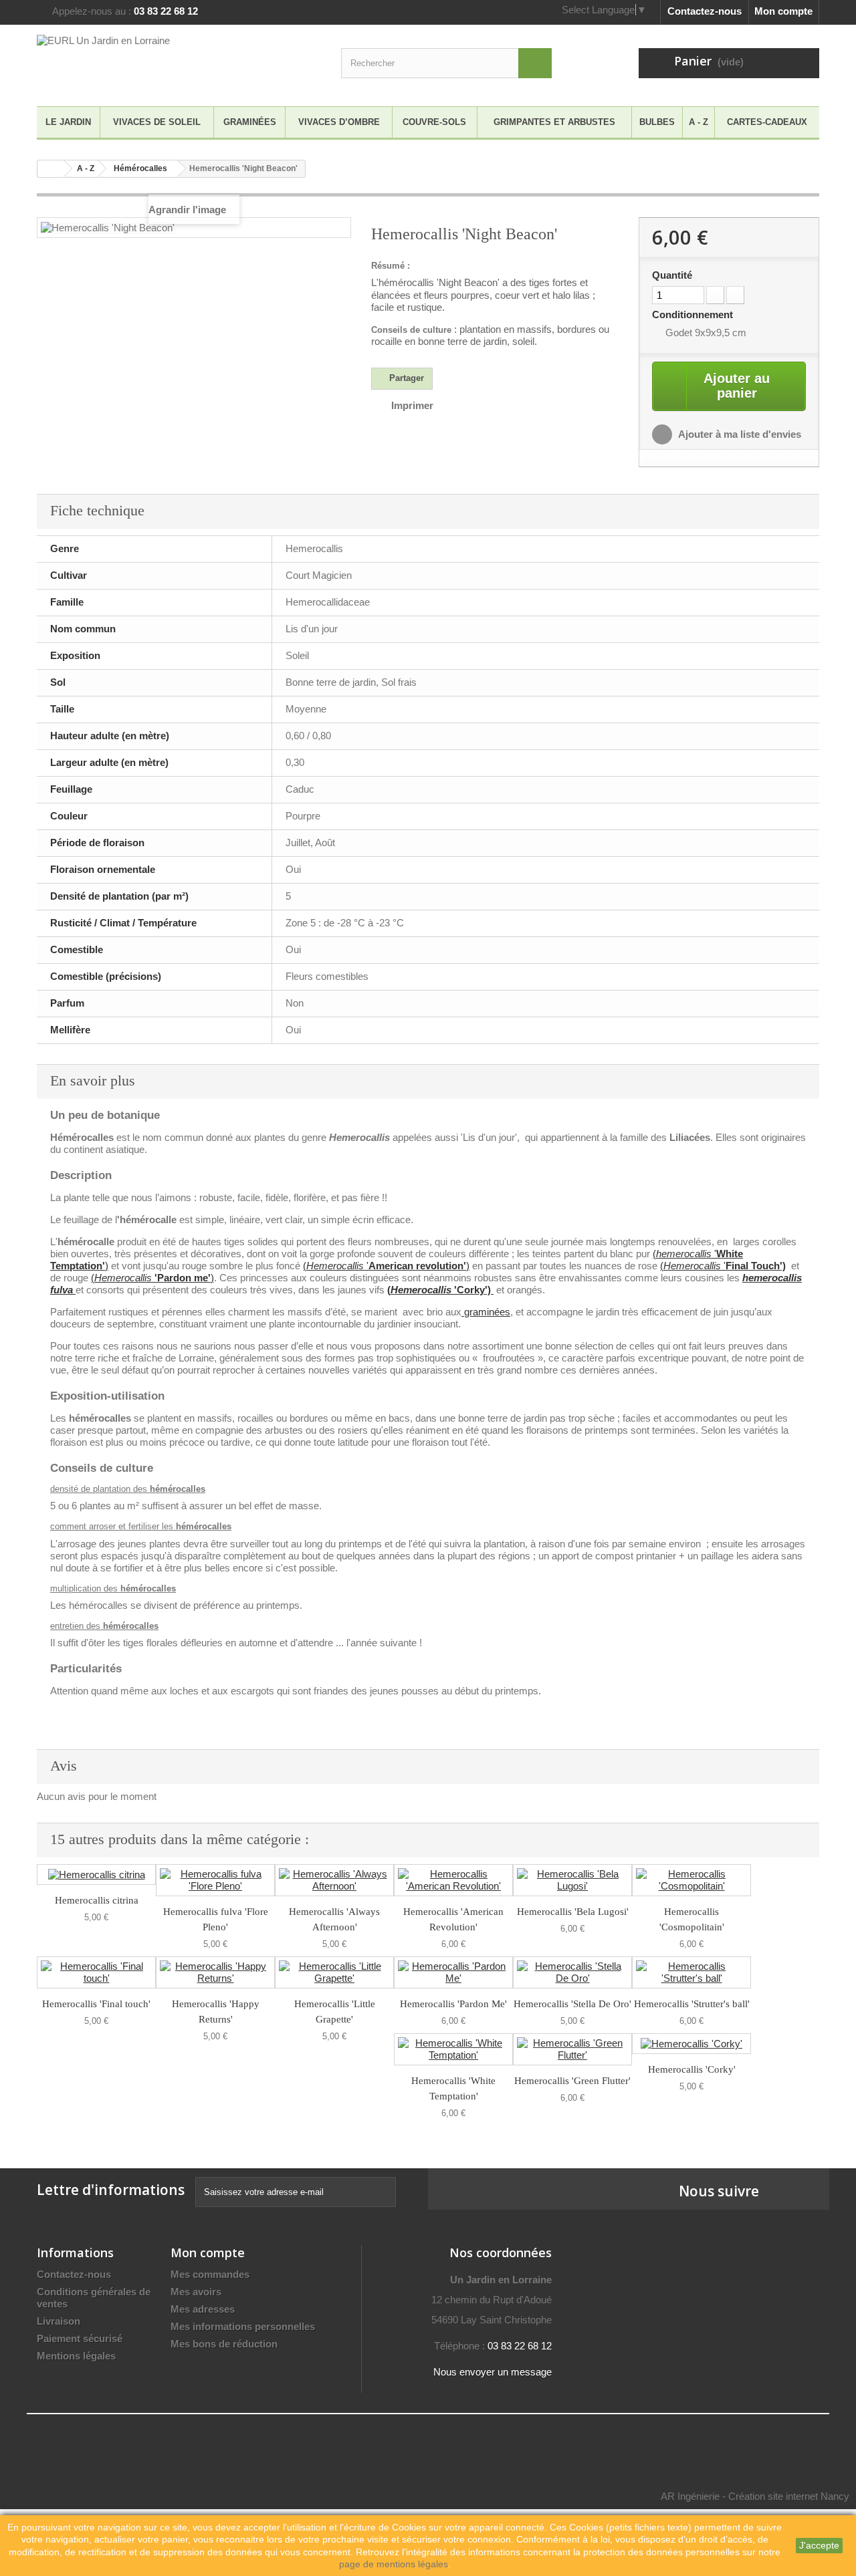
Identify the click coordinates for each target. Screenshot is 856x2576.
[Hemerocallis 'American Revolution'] (453, 1880)
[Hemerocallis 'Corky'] (691, 2044)
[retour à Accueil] (51, 169)
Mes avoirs (196, 2292)
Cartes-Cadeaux (767, 122)
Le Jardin (68, 122)
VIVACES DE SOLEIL (157, 122)
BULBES (657, 122)
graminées (486, 1312)
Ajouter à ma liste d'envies (739, 434)
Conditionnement (694, 314)
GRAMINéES (250, 122)
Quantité (672, 275)
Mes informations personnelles (243, 2326)
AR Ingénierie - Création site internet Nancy (755, 2496)
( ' (723, 1266)
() (152, 1278)
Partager (405, 378)
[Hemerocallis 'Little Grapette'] (334, 1972)
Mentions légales (76, 2356)
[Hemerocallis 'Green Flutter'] (572, 2049)
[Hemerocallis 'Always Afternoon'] (334, 1880)
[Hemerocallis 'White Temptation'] (453, 2049)
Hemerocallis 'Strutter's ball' (692, 2004)
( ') (386, 1266)
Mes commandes (210, 2274)
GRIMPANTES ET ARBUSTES (554, 122)
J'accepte (819, 2545)
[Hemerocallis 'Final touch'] (96, 1972)
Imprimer (412, 405)
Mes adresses (203, 2309)
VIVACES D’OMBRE (339, 122)
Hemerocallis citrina (97, 1900)
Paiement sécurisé (80, 2338)
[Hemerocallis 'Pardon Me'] (453, 1972)
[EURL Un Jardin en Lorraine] (160, 62)
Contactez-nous (705, 11)
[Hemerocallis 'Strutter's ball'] (691, 1972)
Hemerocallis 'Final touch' (96, 2004)
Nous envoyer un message (493, 2372)
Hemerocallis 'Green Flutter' (572, 2081)
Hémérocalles (140, 168)
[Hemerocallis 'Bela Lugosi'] (572, 1880)
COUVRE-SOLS (434, 122)
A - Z (699, 122)
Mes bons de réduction (224, 2344)
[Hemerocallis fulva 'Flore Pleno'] (215, 1880)
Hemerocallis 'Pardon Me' (453, 2004)
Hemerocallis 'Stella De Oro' (572, 2004)
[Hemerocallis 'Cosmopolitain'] (691, 1880)
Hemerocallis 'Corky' (692, 2069)
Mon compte (783, 11)
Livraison (59, 2321)
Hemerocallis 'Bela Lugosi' (573, 1912)
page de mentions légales (394, 2564)
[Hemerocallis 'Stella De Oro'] (572, 1972)
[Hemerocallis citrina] (96, 1875)
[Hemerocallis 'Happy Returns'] (215, 1972)
